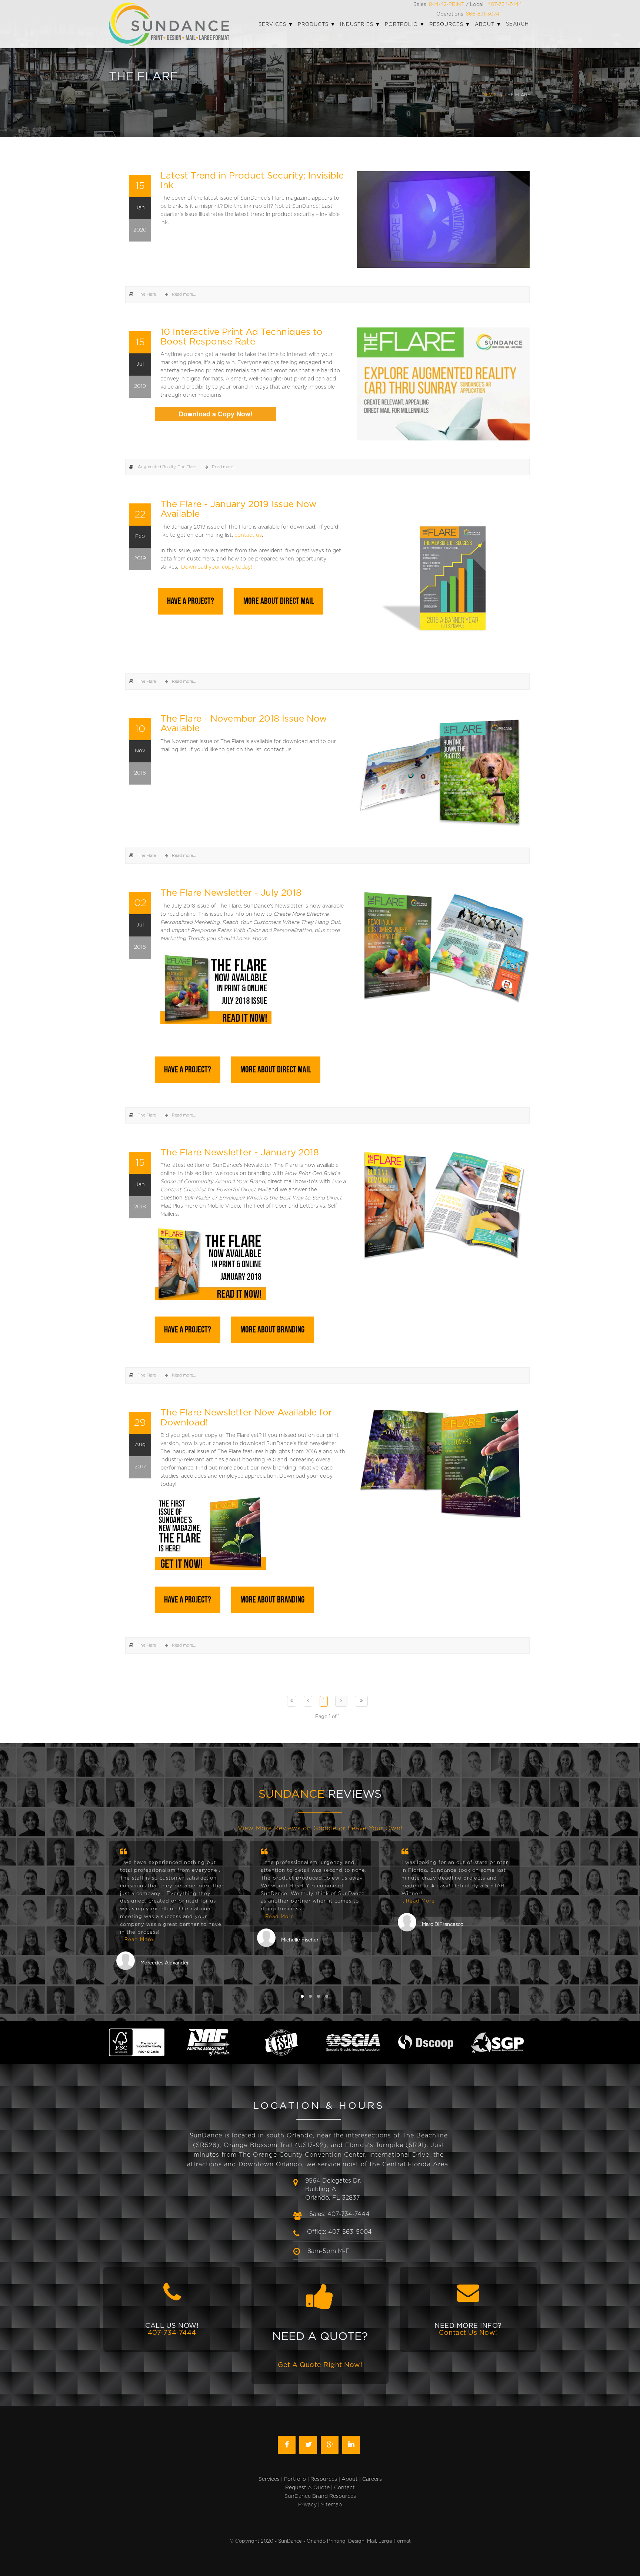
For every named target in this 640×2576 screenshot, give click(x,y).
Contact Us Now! (468, 2333)
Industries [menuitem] (357, 25)
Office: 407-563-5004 (339, 2232)
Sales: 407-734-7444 (339, 2214)
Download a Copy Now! (216, 414)
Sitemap (331, 2505)
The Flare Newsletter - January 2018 (240, 1153)
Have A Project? (191, 601)
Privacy (307, 2505)
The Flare (147, 294)
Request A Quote (307, 2488)
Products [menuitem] (313, 25)
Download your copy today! (217, 567)
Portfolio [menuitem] (401, 25)
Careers (372, 2479)
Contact (344, 2488)
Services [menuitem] (272, 25)
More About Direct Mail (279, 601)
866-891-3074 (483, 14)
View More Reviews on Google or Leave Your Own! (320, 1828)
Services (269, 2479)
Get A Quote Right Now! (320, 2365)
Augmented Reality (157, 467)
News (490, 95)
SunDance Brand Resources (320, 2496)
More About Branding (272, 1330)
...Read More (137, 1940)
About (350, 2479)
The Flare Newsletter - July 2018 (231, 893)
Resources (324, 2479)
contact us (248, 535)
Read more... (184, 294)
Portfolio (295, 2479)
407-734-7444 (505, 4)
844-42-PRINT (447, 4)
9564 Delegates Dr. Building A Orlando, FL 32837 (333, 2189)
